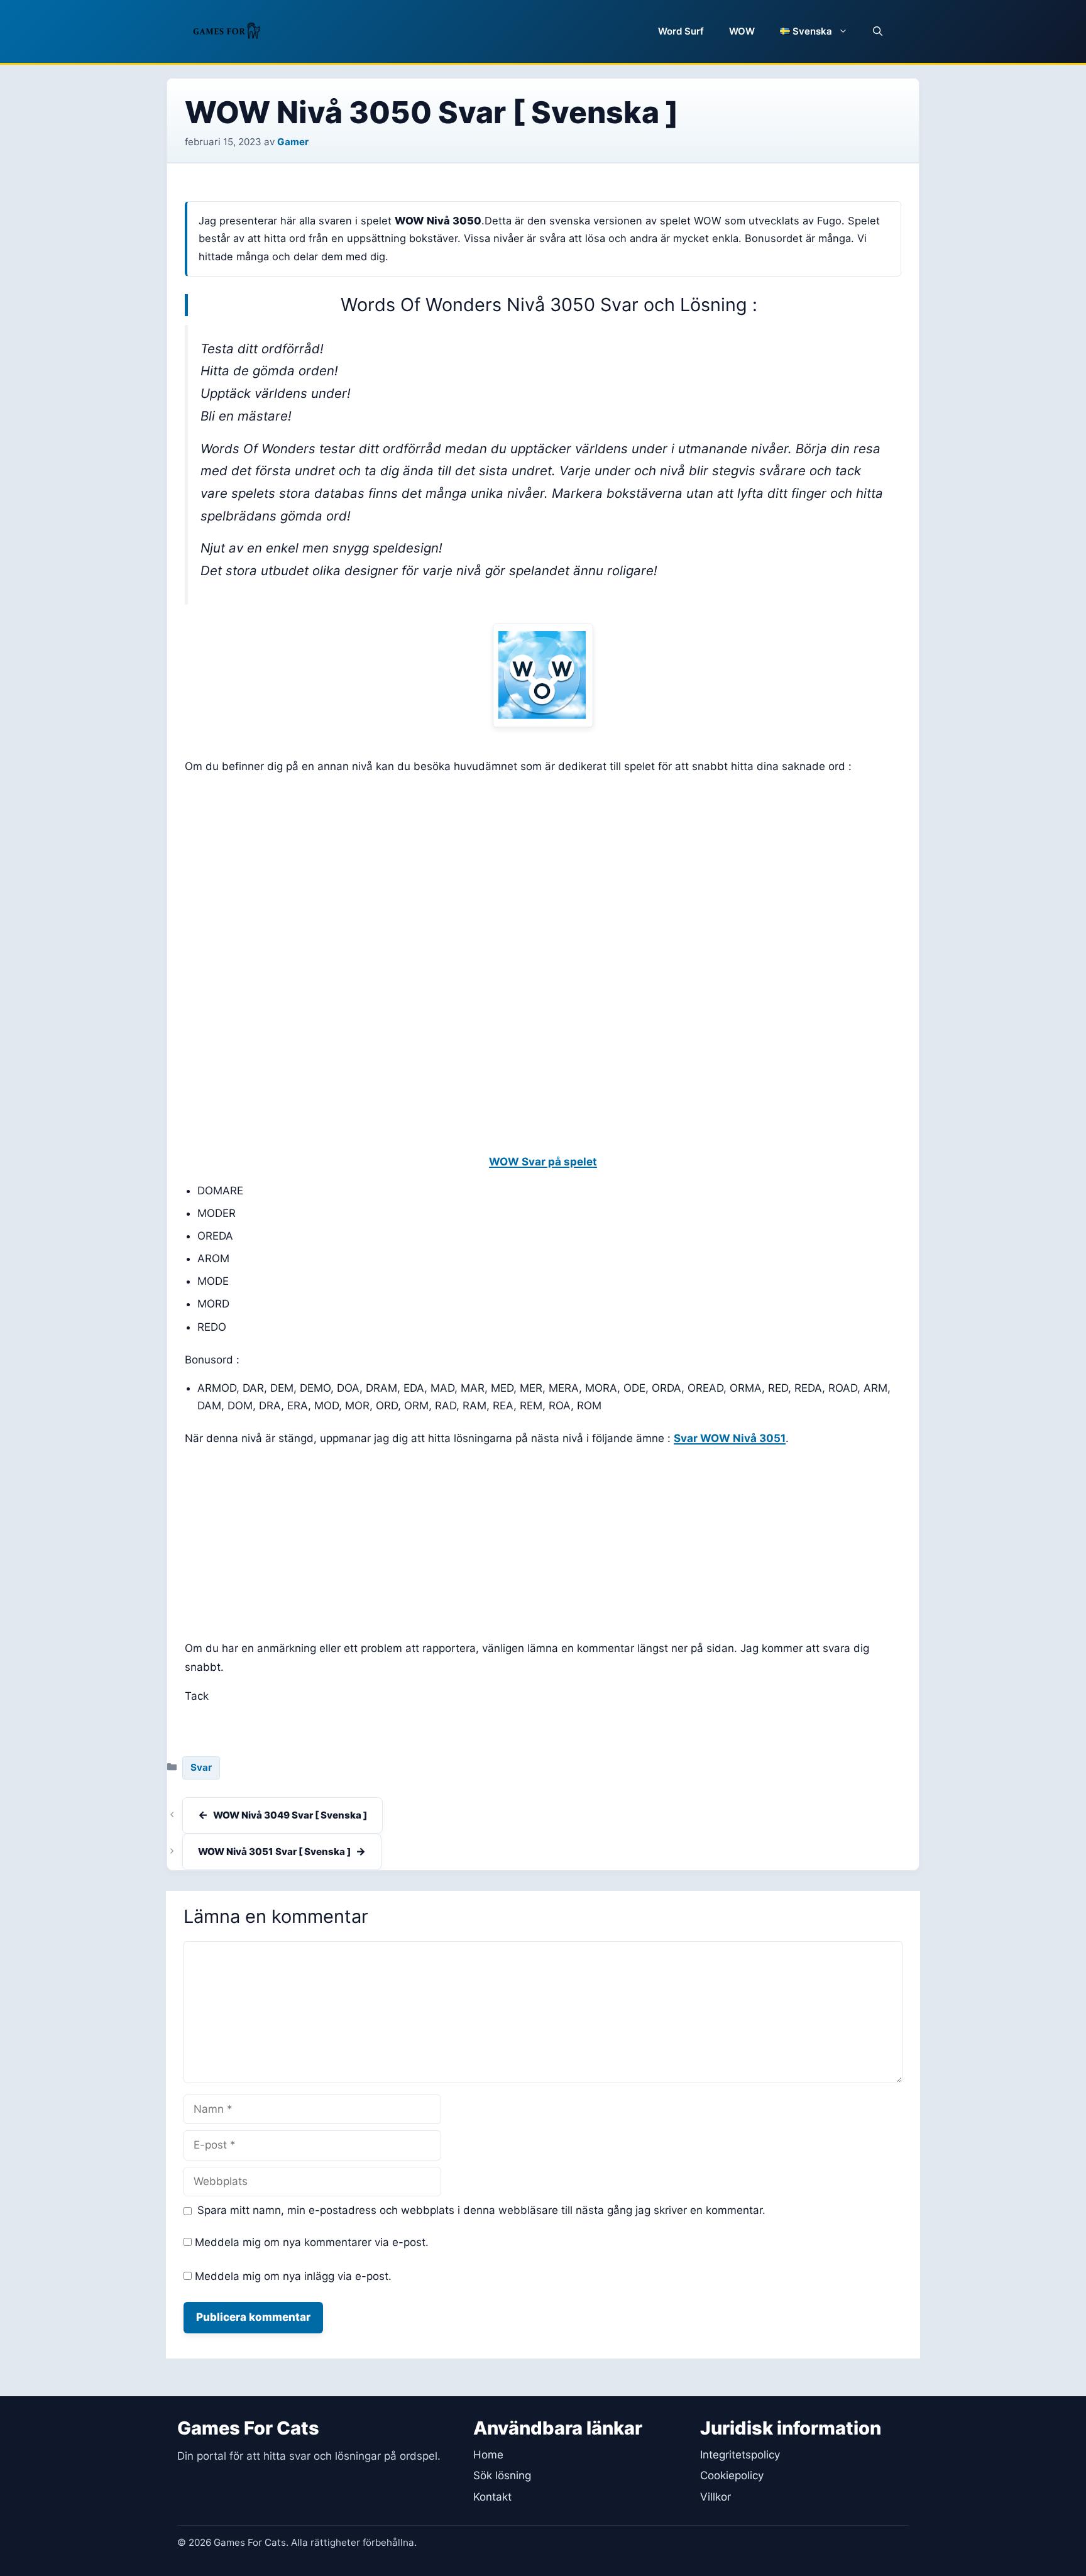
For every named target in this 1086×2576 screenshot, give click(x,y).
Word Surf (681, 31)
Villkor (716, 2497)
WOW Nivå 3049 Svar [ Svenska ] (290, 1815)
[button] (878, 31)
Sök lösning (502, 2475)
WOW (742, 31)
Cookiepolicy (732, 2475)
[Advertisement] (543, 874)
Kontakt (492, 2497)
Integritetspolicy (740, 2455)
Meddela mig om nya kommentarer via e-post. (312, 2242)
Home (488, 2455)
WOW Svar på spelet (543, 1162)
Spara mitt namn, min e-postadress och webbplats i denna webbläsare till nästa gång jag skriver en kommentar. (481, 2210)
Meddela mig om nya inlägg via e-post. (293, 2276)
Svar (201, 1767)
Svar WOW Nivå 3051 (730, 1438)
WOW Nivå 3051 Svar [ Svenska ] (274, 1852)
